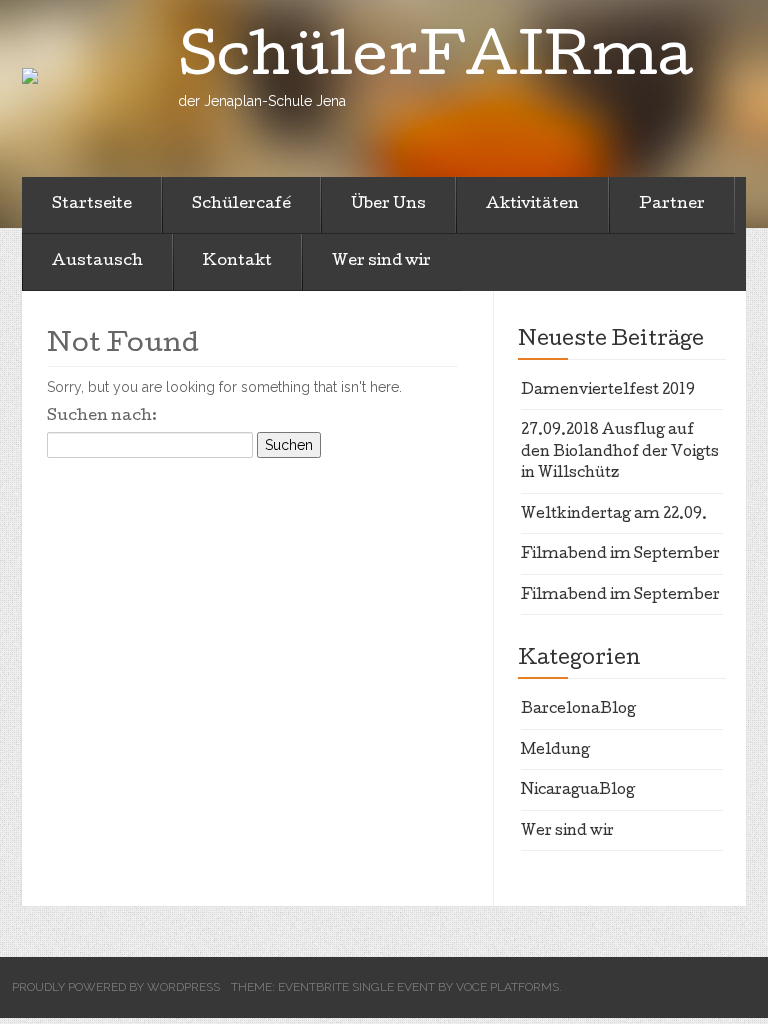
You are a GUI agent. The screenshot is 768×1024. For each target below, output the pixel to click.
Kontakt (237, 262)
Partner (672, 205)
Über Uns (388, 205)
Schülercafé (241, 205)
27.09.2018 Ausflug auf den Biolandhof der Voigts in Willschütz (620, 452)
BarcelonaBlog (578, 710)
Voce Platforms (507, 987)
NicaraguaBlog (578, 791)
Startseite (92, 205)
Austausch (97, 262)
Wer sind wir (381, 262)
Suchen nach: (102, 417)
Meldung (555, 751)
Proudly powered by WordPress (116, 987)
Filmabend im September (620, 555)
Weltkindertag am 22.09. (614, 515)
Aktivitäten (532, 205)
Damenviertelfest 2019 (608, 391)
